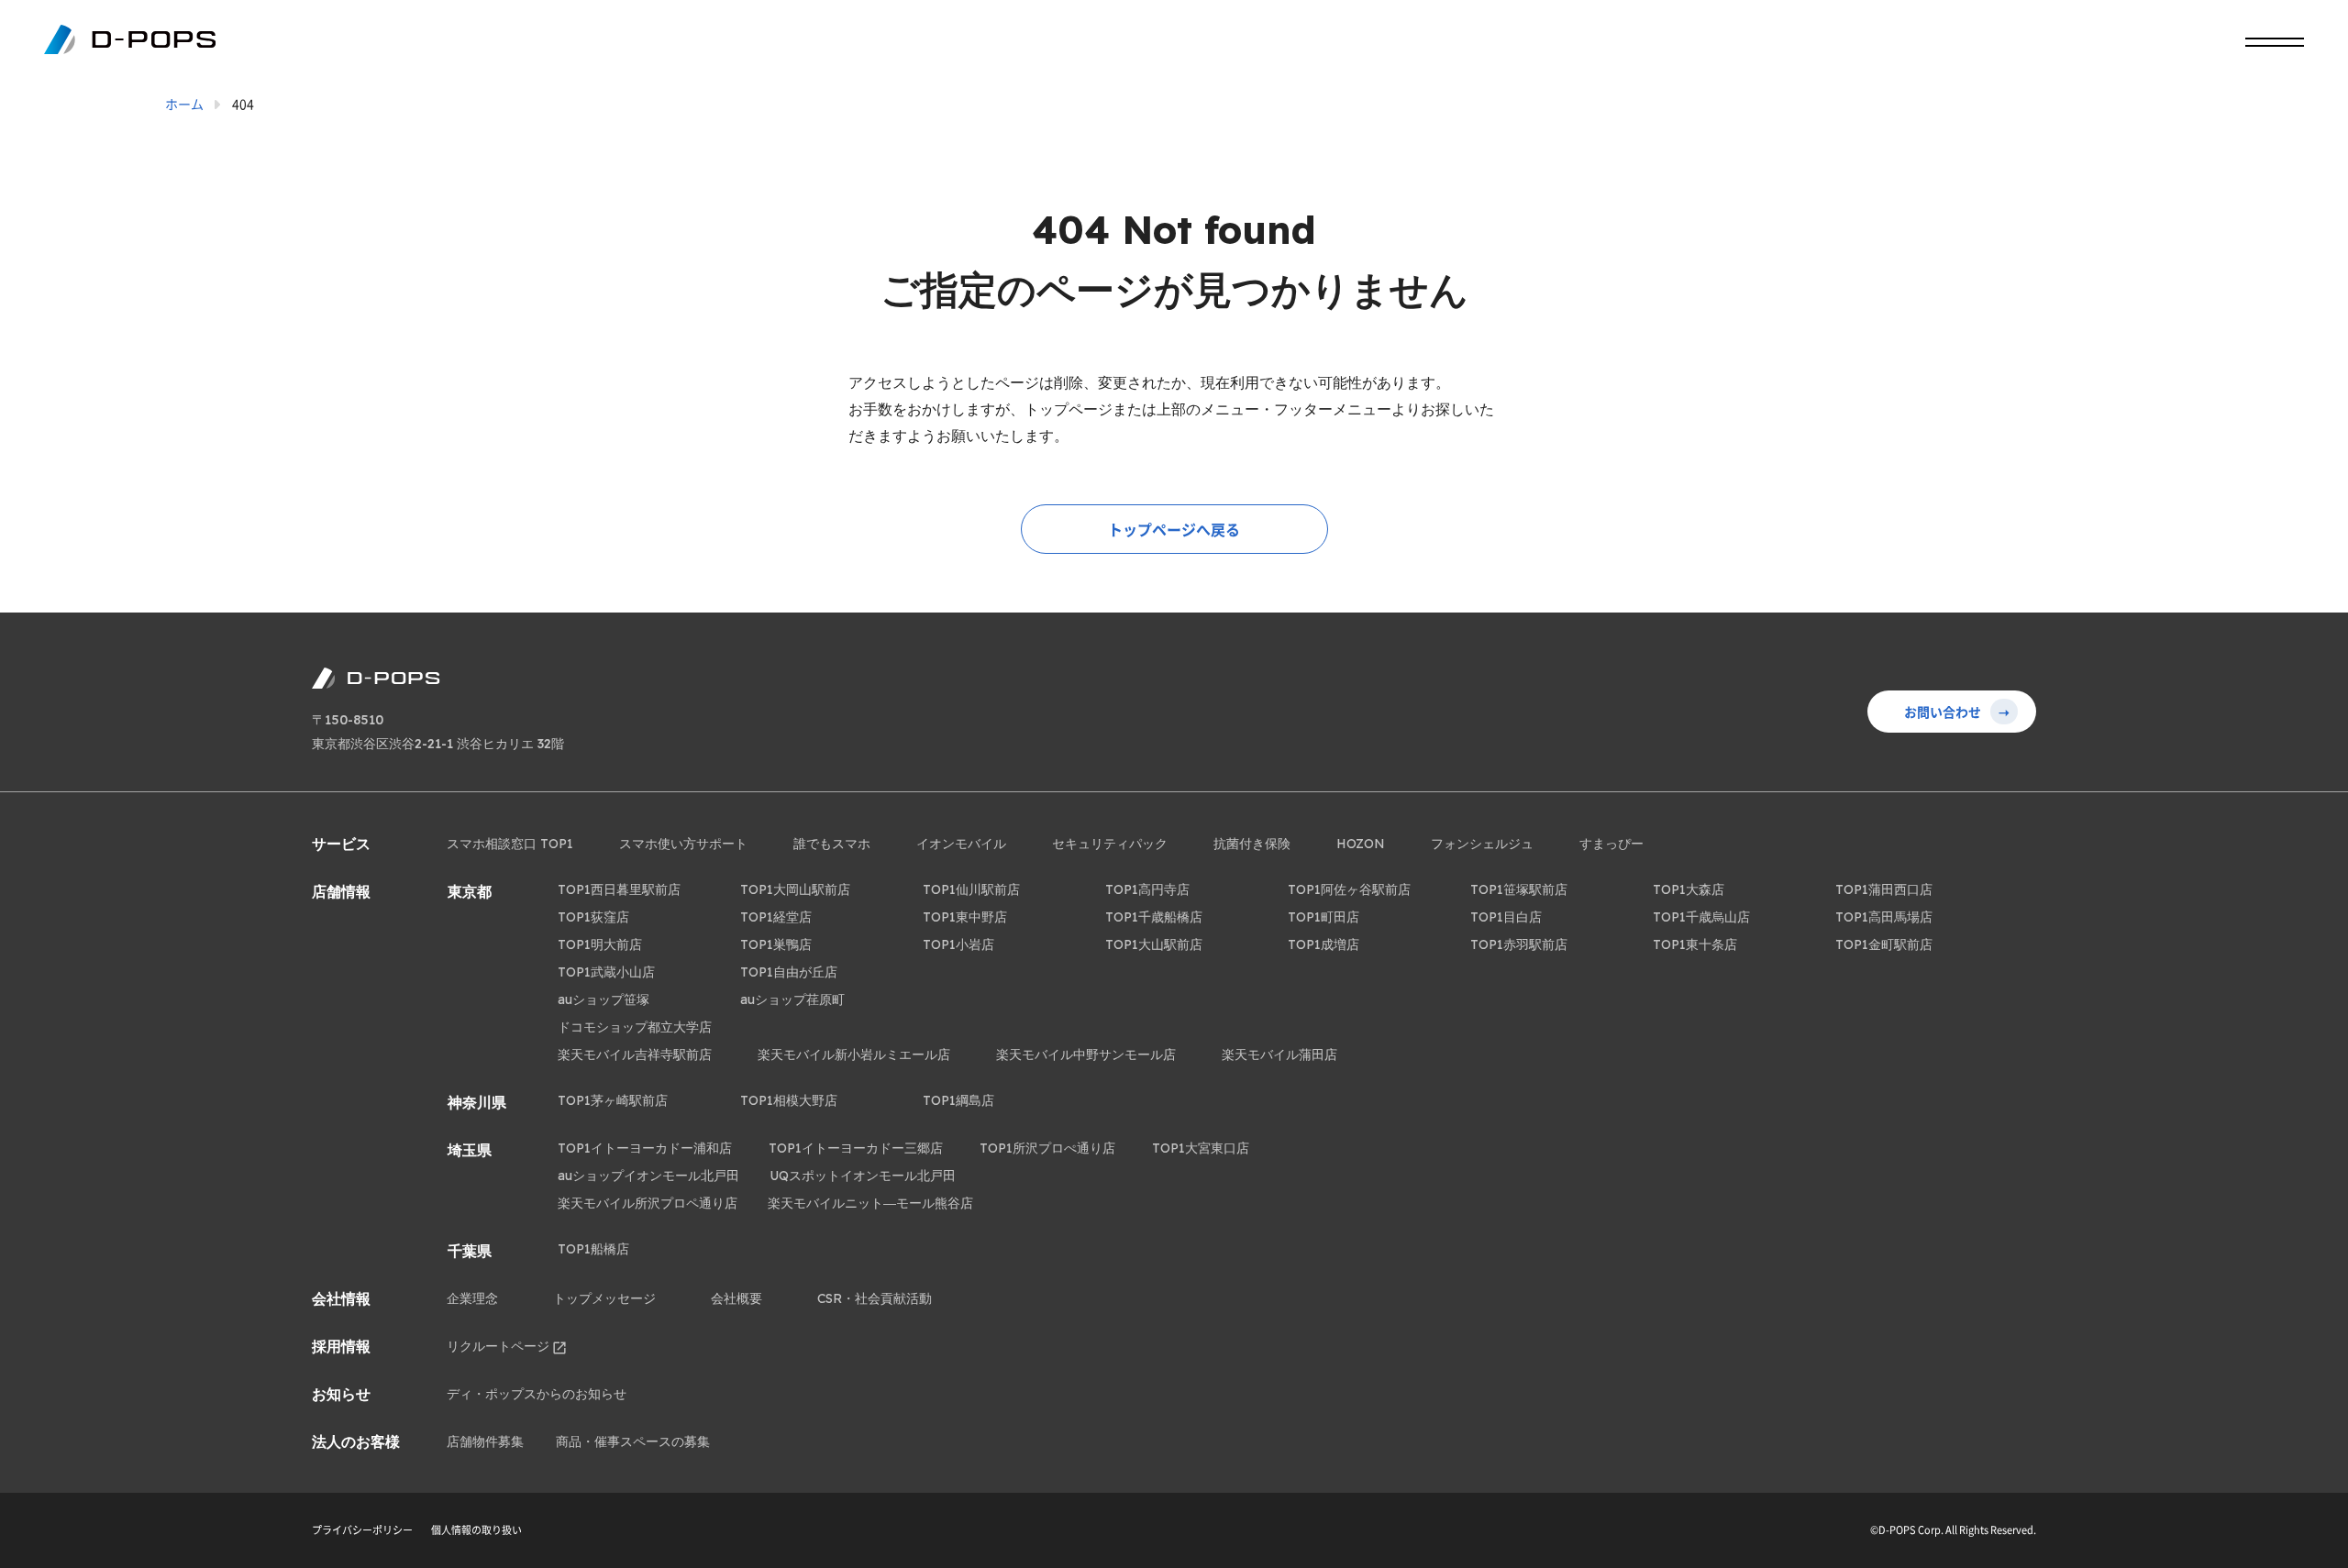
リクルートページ (498, 1346)
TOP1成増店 (1324, 944)
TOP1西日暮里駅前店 (619, 889)
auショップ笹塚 (604, 999)
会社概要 (737, 1298)
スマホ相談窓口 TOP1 (510, 844)
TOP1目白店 (1506, 917)
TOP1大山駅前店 (1154, 944)
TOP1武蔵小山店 (606, 972)
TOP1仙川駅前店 (971, 889)
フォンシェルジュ (1482, 844)
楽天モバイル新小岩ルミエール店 (854, 1055)
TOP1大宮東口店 (1201, 1148)
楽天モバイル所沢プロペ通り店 (648, 1203)
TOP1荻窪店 (593, 917)
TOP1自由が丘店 (789, 972)
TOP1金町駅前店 (1884, 944)
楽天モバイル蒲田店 (1279, 1055)
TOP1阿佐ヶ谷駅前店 (1349, 889)
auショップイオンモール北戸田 (648, 1176)
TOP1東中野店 (965, 917)
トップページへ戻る (1174, 529)
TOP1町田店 (1324, 917)
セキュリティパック (1110, 844)
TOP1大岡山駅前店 (795, 889)
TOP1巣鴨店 (776, 944)
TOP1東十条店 (1695, 944)
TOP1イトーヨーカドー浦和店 (645, 1148)
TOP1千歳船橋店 (1154, 917)
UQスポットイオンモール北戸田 (863, 1176)
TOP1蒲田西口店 (1884, 889)
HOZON (1361, 844)
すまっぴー (1611, 844)
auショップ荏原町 (792, 999)
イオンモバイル (961, 844)
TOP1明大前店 (600, 944)
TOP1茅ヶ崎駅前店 (613, 1100)
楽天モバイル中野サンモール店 (1086, 1055)
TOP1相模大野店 (789, 1100)
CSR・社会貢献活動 (875, 1298)
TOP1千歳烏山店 (1701, 917)
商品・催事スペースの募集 (633, 1441)
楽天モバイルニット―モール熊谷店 (870, 1203)
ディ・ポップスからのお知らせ (537, 1394)
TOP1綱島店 (958, 1100)
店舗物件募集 (485, 1441)
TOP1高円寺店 (1147, 889)
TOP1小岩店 (958, 944)
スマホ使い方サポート (683, 844)
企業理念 (472, 1298)
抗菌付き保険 (1252, 844)
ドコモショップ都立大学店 (635, 1027)
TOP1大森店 (1689, 889)
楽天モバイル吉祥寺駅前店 (635, 1055)
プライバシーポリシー (362, 1530)
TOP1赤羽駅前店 (1519, 944)
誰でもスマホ (832, 844)
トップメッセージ (604, 1298)
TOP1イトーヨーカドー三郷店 (856, 1148)
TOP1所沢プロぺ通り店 (1047, 1148)
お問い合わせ (1957, 712)
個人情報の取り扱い (476, 1530)
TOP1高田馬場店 (1884, 917)
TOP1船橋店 (593, 1249)
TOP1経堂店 (776, 917)
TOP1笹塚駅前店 (1519, 889)
